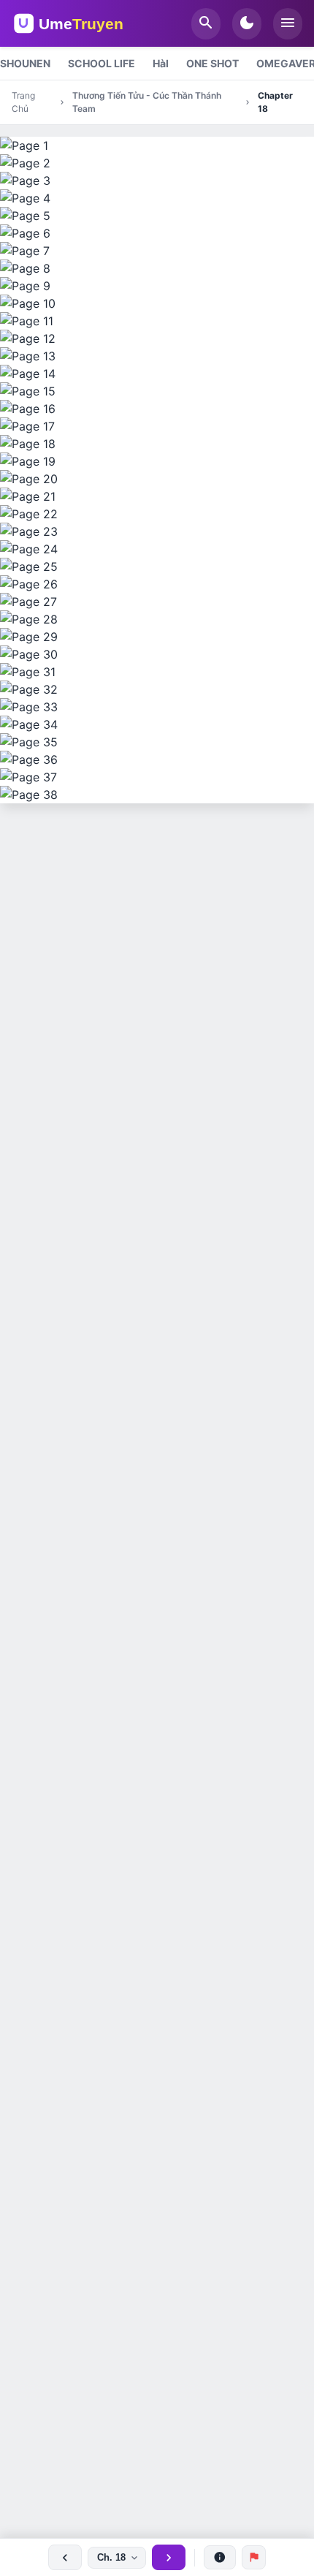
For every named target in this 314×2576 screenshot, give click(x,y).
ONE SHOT (212, 63)
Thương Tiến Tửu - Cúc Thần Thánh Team (147, 102)
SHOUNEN (25, 63)
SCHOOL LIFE (102, 63)
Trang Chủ (23, 102)
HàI (161, 63)
